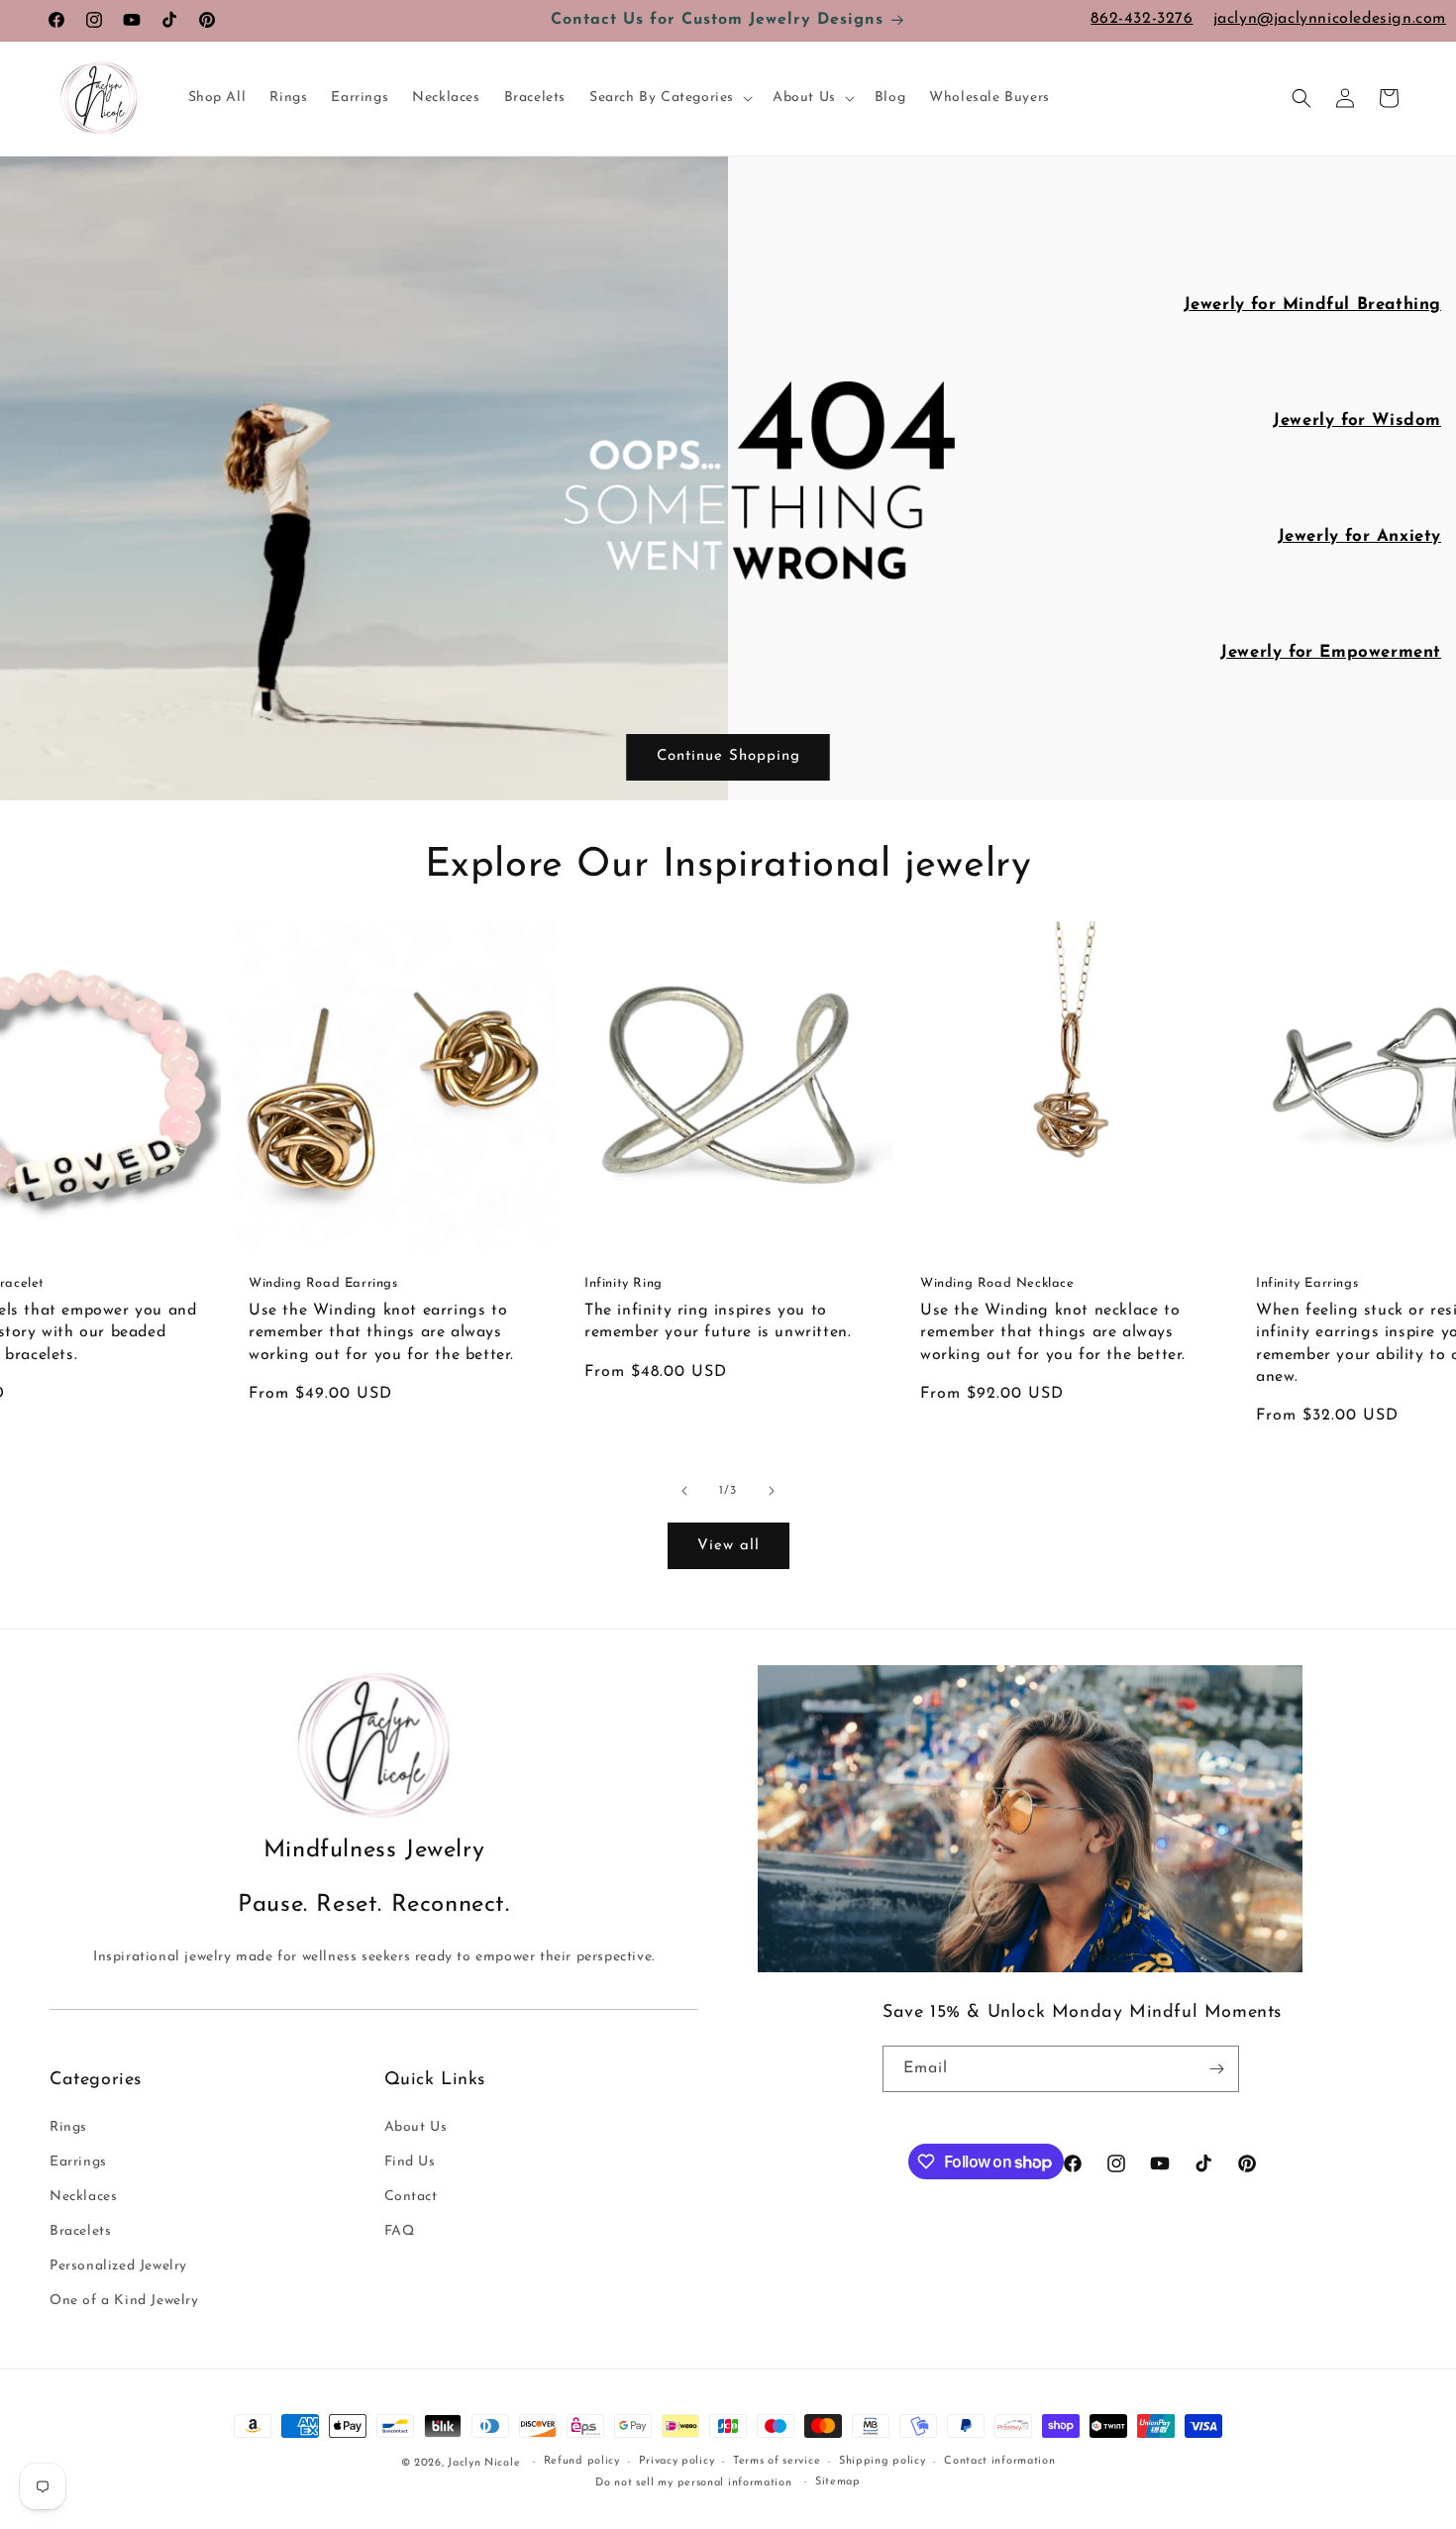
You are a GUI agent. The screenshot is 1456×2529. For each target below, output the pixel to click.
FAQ (400, 2231)
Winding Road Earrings (323, 1283)
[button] (669, 98)
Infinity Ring (624, 1283)
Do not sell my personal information (694, 2483)
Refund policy (582, 2461)
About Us (416, 2127)
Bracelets (80, 2231)
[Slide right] (772, 1491)
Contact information (999, 2461)
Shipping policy (883, 2461)
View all (728, 1546)
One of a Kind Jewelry (124, 2301)
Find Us (410, 2162)
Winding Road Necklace (997, 1283)
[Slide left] (684, 1491)
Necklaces (83, 2197)
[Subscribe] (1216, 2069)
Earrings (78, 2162)
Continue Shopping (728, 756)
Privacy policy (677, 2461)
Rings (68, 2127)
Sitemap (838, 2482)
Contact (411, 2197)
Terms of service (777, 2461)
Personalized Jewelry (118, 2266)
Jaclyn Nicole (484, 2463)
